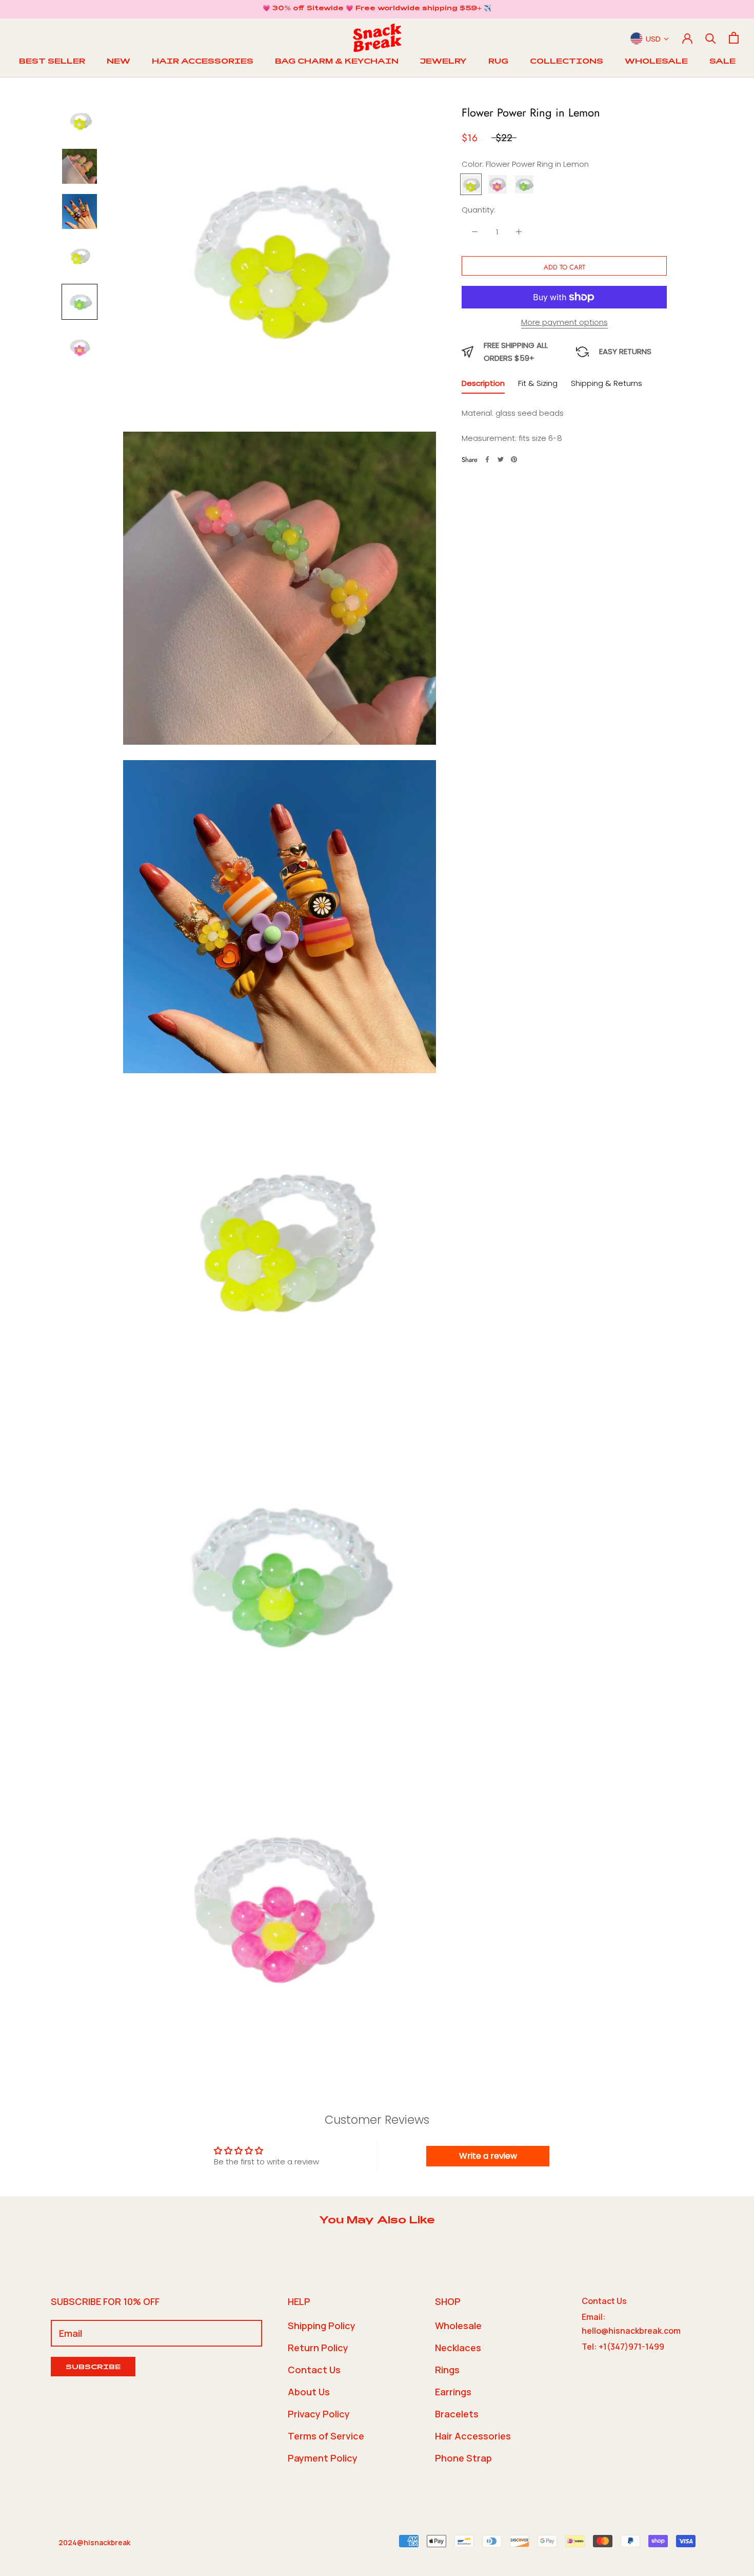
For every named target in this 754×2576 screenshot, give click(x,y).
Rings (447, 2370)
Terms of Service (326, 2436)
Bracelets (457, 2414)
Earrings (453, 2392)
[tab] (483, 385)
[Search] (711, 38)
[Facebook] (487, 459)
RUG (498, 62)
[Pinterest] (514, 459)
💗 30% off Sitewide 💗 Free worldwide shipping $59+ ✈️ (377, 9)
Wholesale (458, 2326)
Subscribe (93, 2368)
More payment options (564, 322)
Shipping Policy (322, 2326)
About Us (309, 2392)
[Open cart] (734, 38)
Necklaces (458, 2348)
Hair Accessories (473, 2436)
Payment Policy (323, 2458)
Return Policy (318, 2348)
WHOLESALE (656, 62)
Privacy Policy (319, 2414)
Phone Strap (463, 2458)
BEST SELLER (52, 62)
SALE (722, 62)
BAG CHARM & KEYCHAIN (337, 62)
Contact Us (314, 2370)
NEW (118, 62)
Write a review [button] (488, 2156)
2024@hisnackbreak (94, 2542)
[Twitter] (501, 459)
